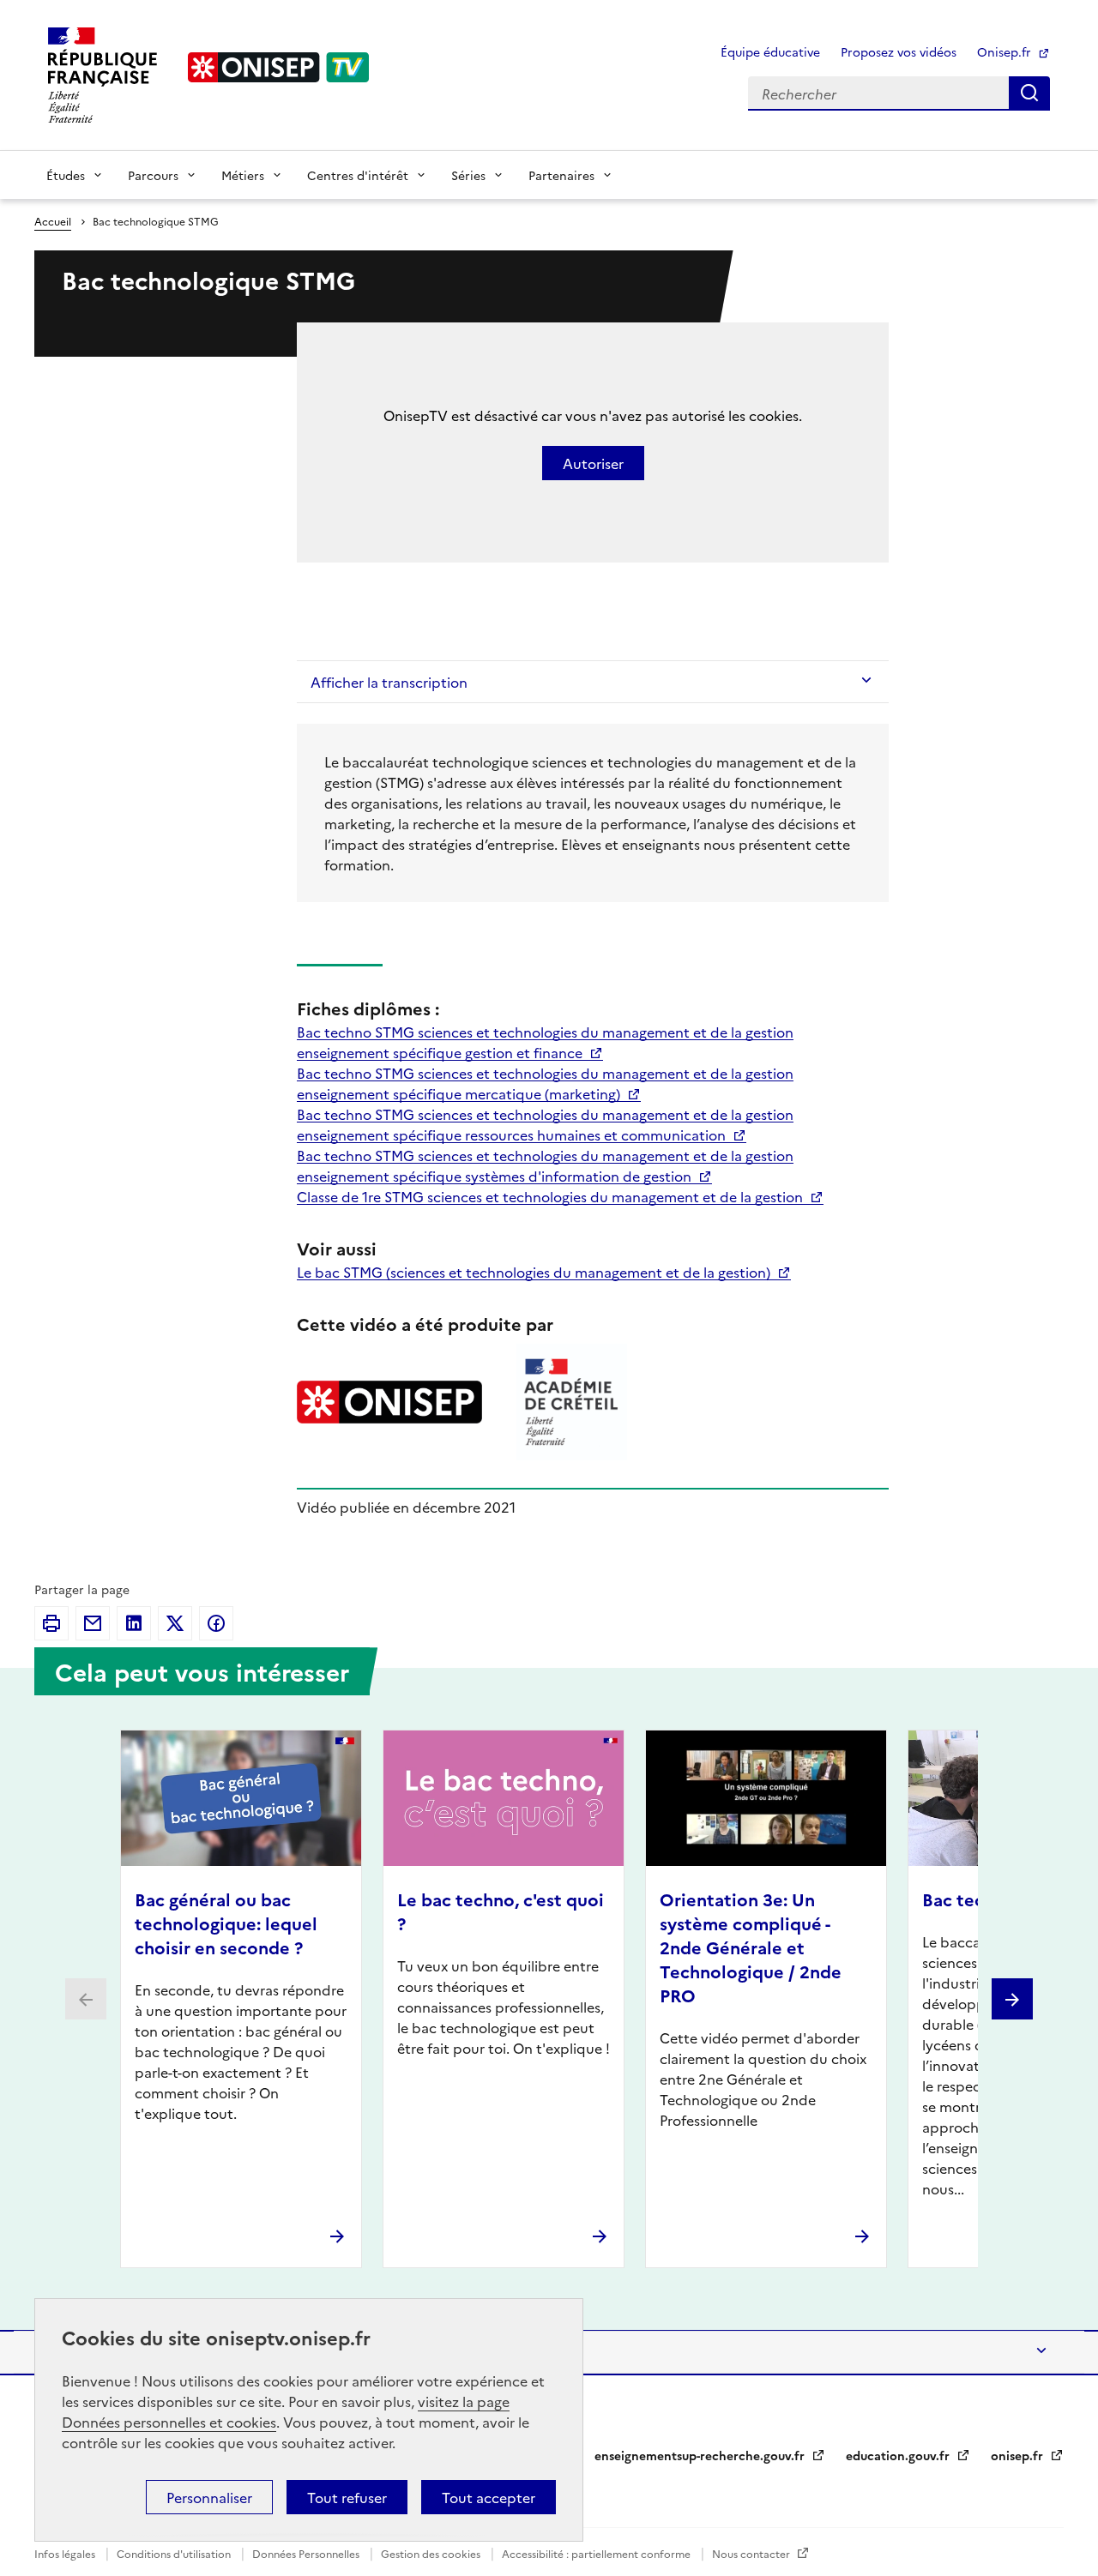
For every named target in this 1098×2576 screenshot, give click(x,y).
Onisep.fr (1006, 51)
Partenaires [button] (561, 175)
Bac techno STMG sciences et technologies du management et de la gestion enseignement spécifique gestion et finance (545, 1042)
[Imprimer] (51, 1623)
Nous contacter (752, 2553)
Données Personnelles (307, 2553)
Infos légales (66, 2553)
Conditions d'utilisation (175, 2553)
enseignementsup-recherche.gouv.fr (701, 2455)
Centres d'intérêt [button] (358, 175)
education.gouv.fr (899, 2455)
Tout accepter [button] (489, 2497)
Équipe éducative (770, 51)
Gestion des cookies (432, 2553)
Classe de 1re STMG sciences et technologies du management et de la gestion (552, 1196)
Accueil (53, 221)
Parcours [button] (153, 175)
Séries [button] (468, 175)
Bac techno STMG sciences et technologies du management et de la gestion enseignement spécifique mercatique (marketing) (545, 1083)
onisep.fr (1019, 2455)
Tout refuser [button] (347, 2497)
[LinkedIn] (134, 1623)
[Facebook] (216, 1623)
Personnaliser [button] (209, 2497)
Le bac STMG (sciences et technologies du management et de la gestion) (535, 1272)
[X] (175, 1623)
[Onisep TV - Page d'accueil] (279, 67)
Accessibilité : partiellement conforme (597, 2553)
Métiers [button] (243, 175)
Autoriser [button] (593, 463)
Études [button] (66, 175)
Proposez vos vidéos (899, 51)
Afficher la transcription (389, 682)
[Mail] (93, 1623)
